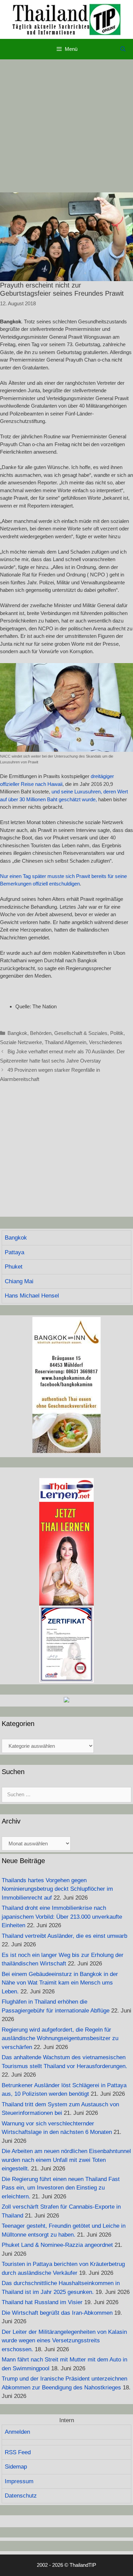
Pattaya (14, 1252)
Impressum (19, 2481)
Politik (117, 1033)
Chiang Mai (19, 1281)
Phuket (14, 1267)
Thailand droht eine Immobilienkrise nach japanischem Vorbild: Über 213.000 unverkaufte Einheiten (62, 1917)
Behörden (41, 1033)
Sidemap (16, 2467)
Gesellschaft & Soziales (81, 1033)
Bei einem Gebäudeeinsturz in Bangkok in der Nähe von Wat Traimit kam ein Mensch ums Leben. (60, 1983)
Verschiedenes (106, 1042)
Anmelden (17, 2432)
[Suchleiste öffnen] (123, 49)
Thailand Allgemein (65, 1042)
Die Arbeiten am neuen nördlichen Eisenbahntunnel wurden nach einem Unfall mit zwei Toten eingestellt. (66, 2160)
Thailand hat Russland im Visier (42, 2302)
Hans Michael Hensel (32, 1296)
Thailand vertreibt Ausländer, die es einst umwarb (64, 1936)
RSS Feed (18, 2452)
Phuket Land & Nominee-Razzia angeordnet (57, 2245)
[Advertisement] (66, 126)
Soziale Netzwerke (21, 1042)
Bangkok (17, 1033)
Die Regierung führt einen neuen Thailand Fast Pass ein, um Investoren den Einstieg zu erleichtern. (61, 2188)
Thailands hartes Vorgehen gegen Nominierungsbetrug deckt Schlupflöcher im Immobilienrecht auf (57, 1889)
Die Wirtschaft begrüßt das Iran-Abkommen (57, 2313)
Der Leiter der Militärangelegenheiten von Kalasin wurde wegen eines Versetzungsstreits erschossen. (64, 2341)
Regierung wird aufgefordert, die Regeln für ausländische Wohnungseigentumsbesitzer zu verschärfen (60, 2038)
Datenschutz (21, 2496)
